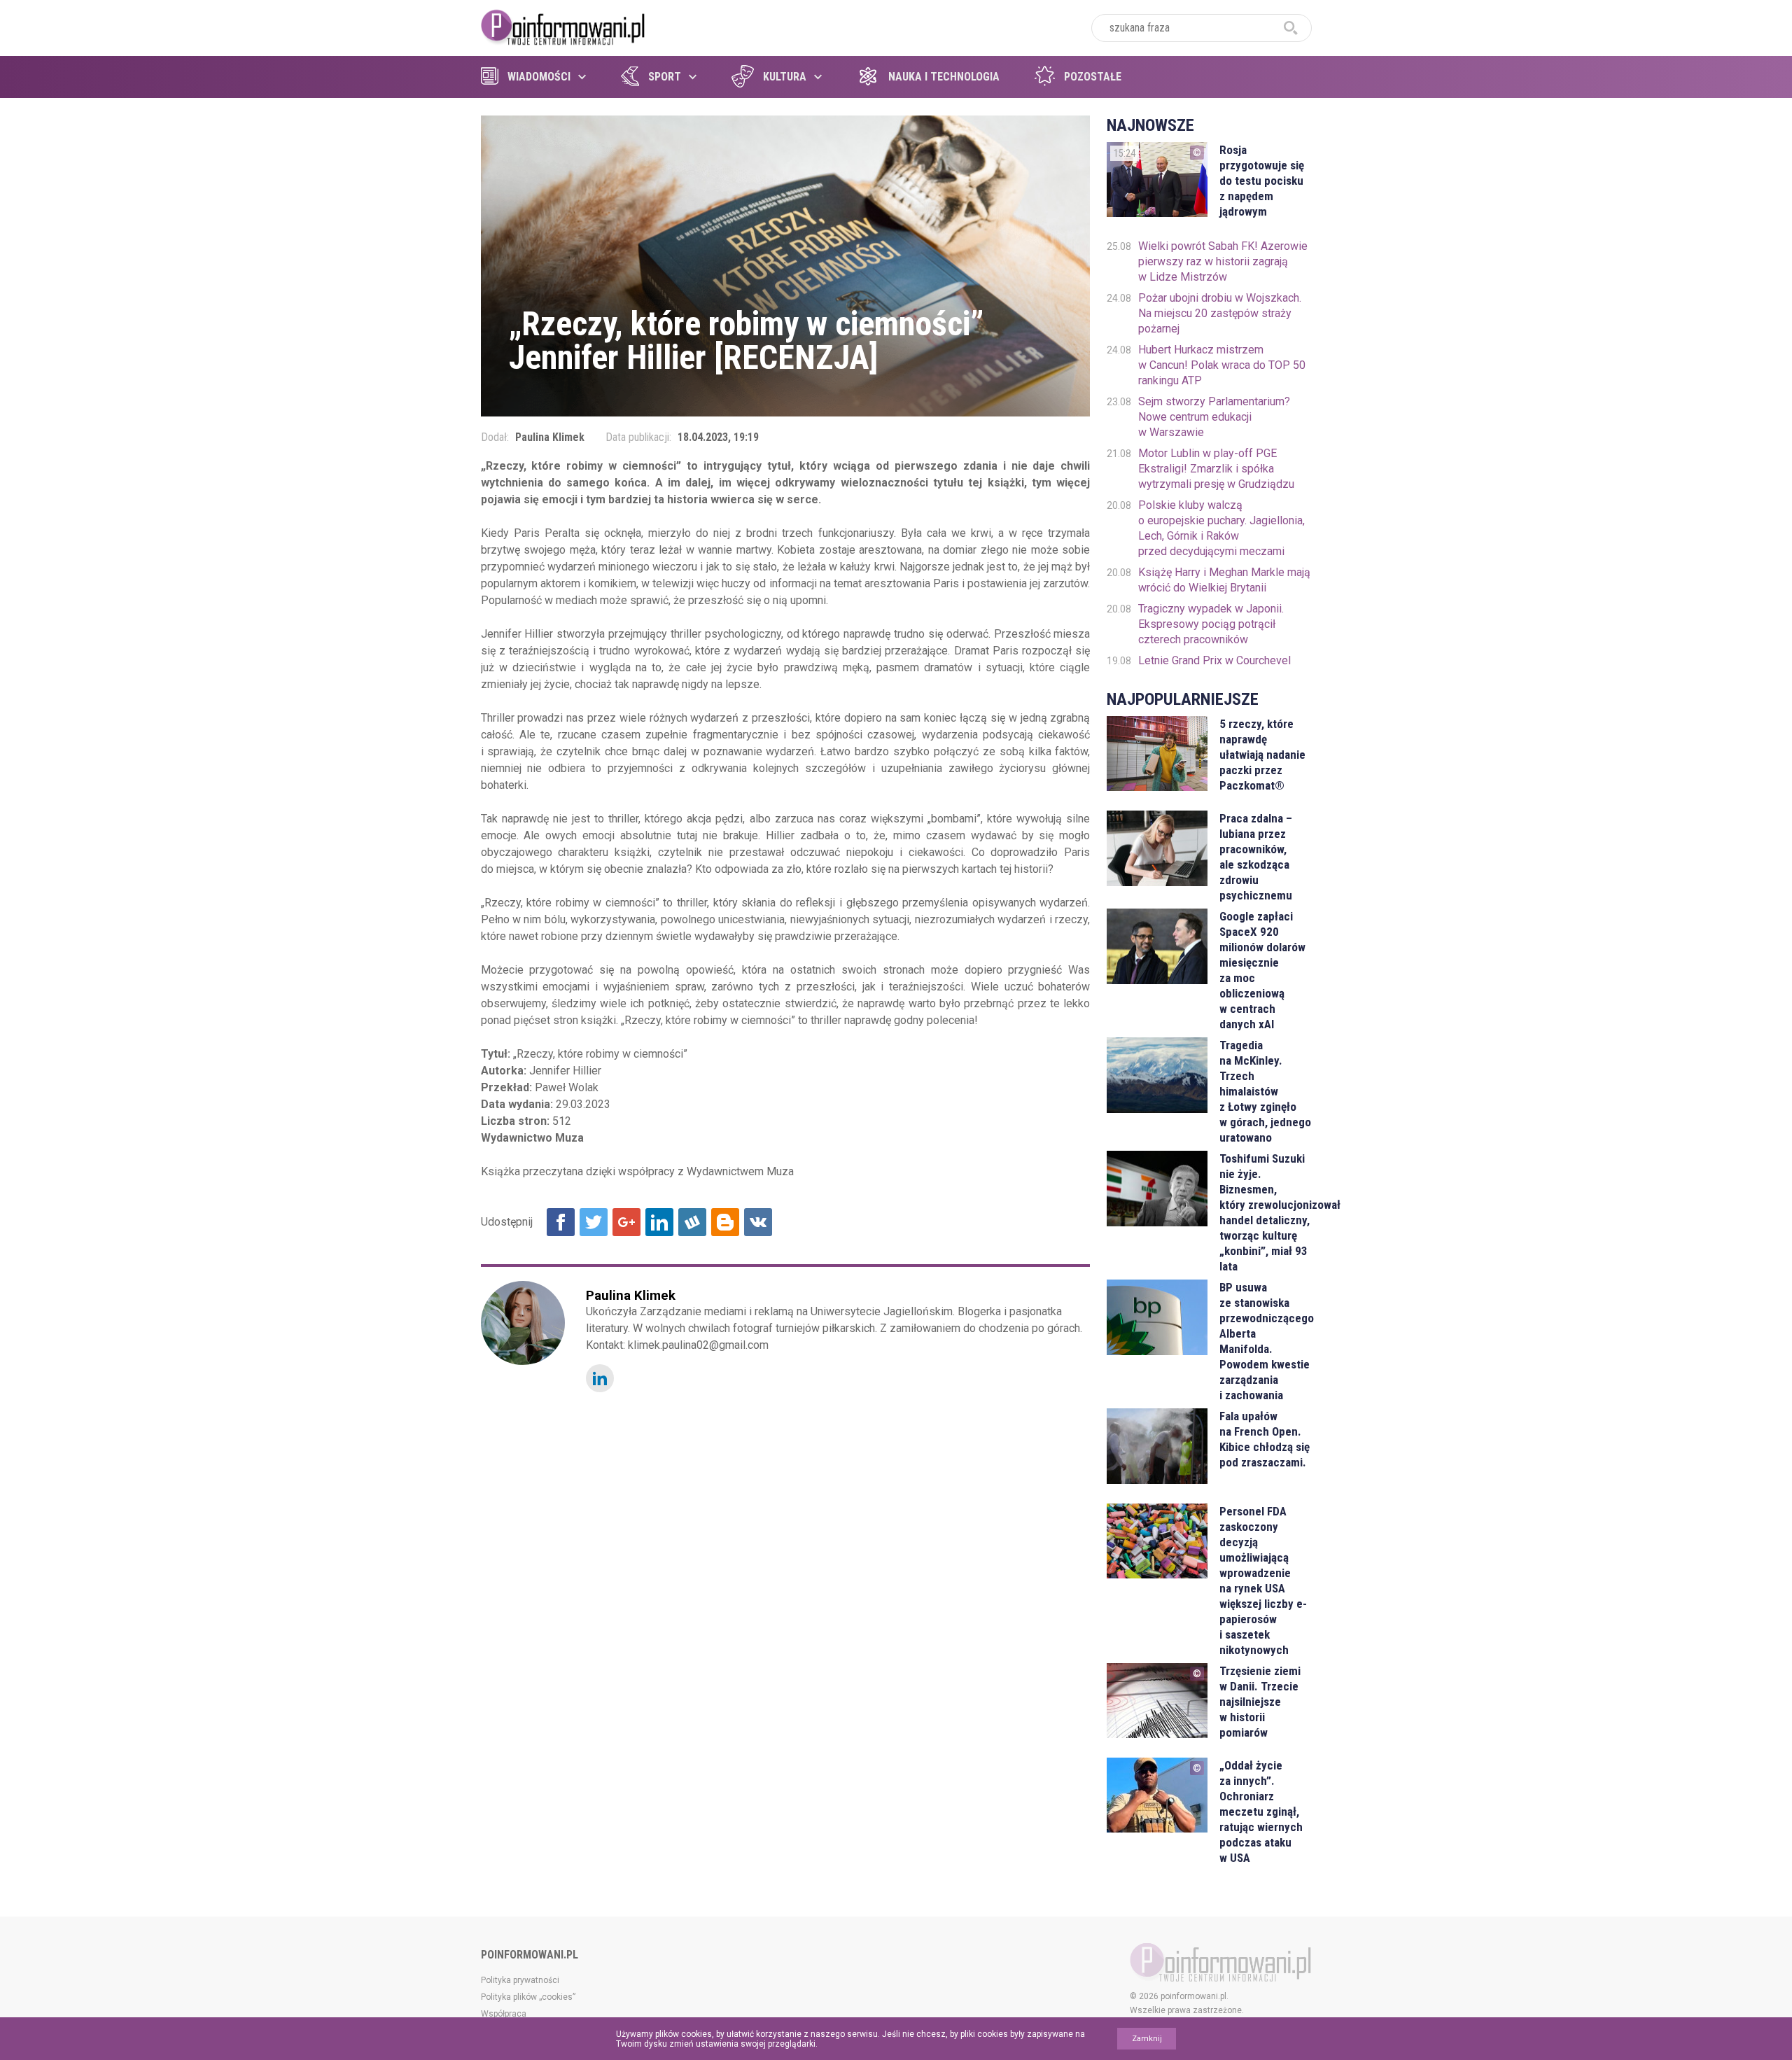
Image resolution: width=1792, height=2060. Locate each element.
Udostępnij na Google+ (626, 1222)
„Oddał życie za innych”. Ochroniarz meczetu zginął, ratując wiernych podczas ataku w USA (1261, 1812)
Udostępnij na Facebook (561, 1222)
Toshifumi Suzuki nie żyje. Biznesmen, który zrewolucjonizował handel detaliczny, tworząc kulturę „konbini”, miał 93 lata (1265, 1212)
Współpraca (504, 2014)
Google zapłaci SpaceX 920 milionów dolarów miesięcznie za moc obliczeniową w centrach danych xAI (1262, 970)
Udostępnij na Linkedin (659, 1222)
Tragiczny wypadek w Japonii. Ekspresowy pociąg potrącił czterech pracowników (1211, 624)
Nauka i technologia (944, 77)
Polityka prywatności (520, 1980)
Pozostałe (1093, 77)
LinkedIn (600, 1378)
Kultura (785, 77)
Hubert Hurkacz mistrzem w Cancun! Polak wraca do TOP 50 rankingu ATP (1222, 365)
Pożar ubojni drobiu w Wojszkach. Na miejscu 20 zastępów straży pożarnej (1220, 313)
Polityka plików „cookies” (528, 1997)
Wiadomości (539, 77)
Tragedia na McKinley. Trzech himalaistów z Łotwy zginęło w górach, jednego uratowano (1265, 1091)
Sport (665, 77)
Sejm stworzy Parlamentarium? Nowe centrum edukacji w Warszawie (1214, 417)
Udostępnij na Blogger (725, 1222)
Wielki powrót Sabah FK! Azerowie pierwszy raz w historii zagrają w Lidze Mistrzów (1223, 261)
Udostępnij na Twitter (594, 1222)
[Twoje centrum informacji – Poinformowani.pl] (563, 26)
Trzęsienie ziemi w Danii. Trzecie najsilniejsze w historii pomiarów (1260, 1702)
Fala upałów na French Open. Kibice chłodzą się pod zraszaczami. (1265, 1439)
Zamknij (1147, 2039)
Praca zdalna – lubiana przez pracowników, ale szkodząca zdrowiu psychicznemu (1256, 857)
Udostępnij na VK (758, 1222)
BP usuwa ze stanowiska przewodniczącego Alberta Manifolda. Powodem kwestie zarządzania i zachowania (1265, 1341)
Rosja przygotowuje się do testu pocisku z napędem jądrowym (1262, 181)
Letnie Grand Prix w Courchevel (1214, 660)
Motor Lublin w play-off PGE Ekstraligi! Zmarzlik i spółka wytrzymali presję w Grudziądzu (1216, 469)
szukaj (1291, 28)
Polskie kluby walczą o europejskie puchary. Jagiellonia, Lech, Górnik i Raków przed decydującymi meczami (1221, 528)
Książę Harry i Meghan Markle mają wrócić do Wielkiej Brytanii (1224, 580)
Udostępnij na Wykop (692, 1222)
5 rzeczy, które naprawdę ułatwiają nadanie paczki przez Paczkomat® (1262, 755)
